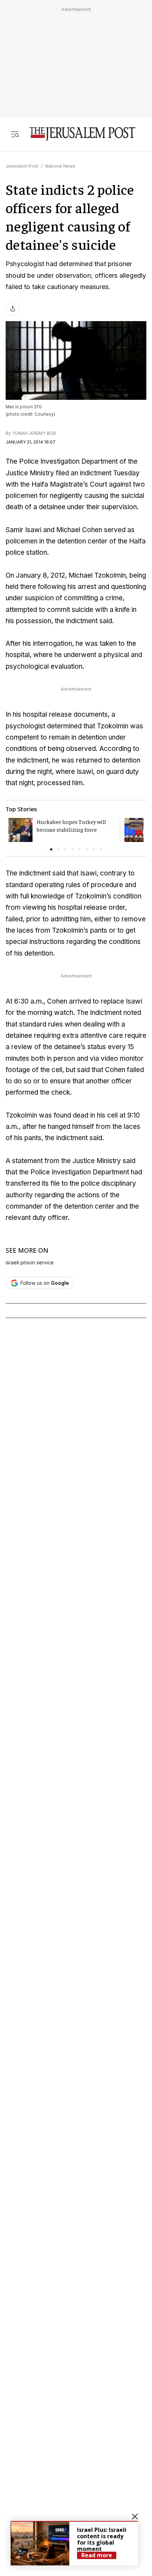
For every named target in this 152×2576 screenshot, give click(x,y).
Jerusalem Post (22, 166)
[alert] (74, 2543)
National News (60, 166)
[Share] (13, 309)
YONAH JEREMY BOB (34, 433)
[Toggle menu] (15, 134)
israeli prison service (30, 1263)
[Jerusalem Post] (82, 134)
